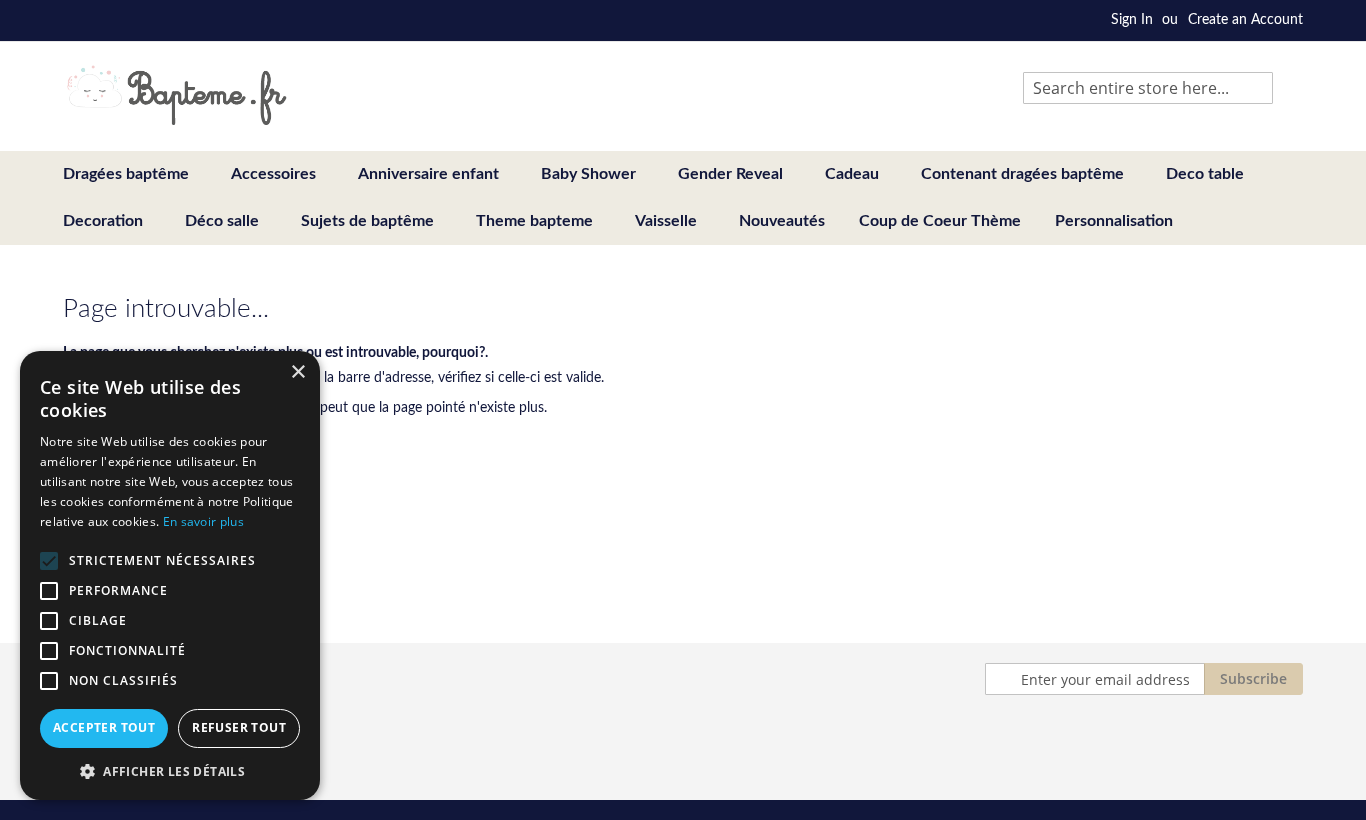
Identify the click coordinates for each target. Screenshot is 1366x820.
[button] (170, 770)
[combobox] (1148, 88)
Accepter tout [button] (104, 727)
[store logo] (176, 95)
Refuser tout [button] (239, 727)
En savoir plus (203, 521)
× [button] (297, 372)
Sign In (1132, 20)
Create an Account (1245, 20)
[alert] (170, 575)
